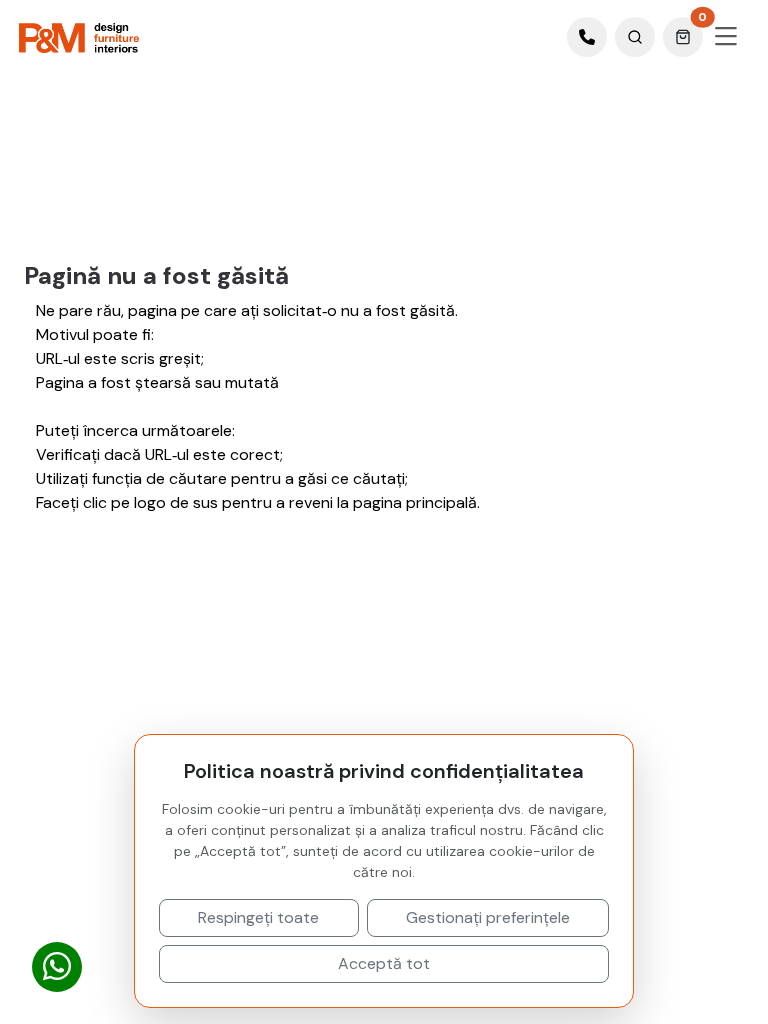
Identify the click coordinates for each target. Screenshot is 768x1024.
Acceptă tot (384, 963)
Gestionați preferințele (488, 917)
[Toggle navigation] (726, 37)
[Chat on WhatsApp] (57, 967)
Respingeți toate (258, 917)
